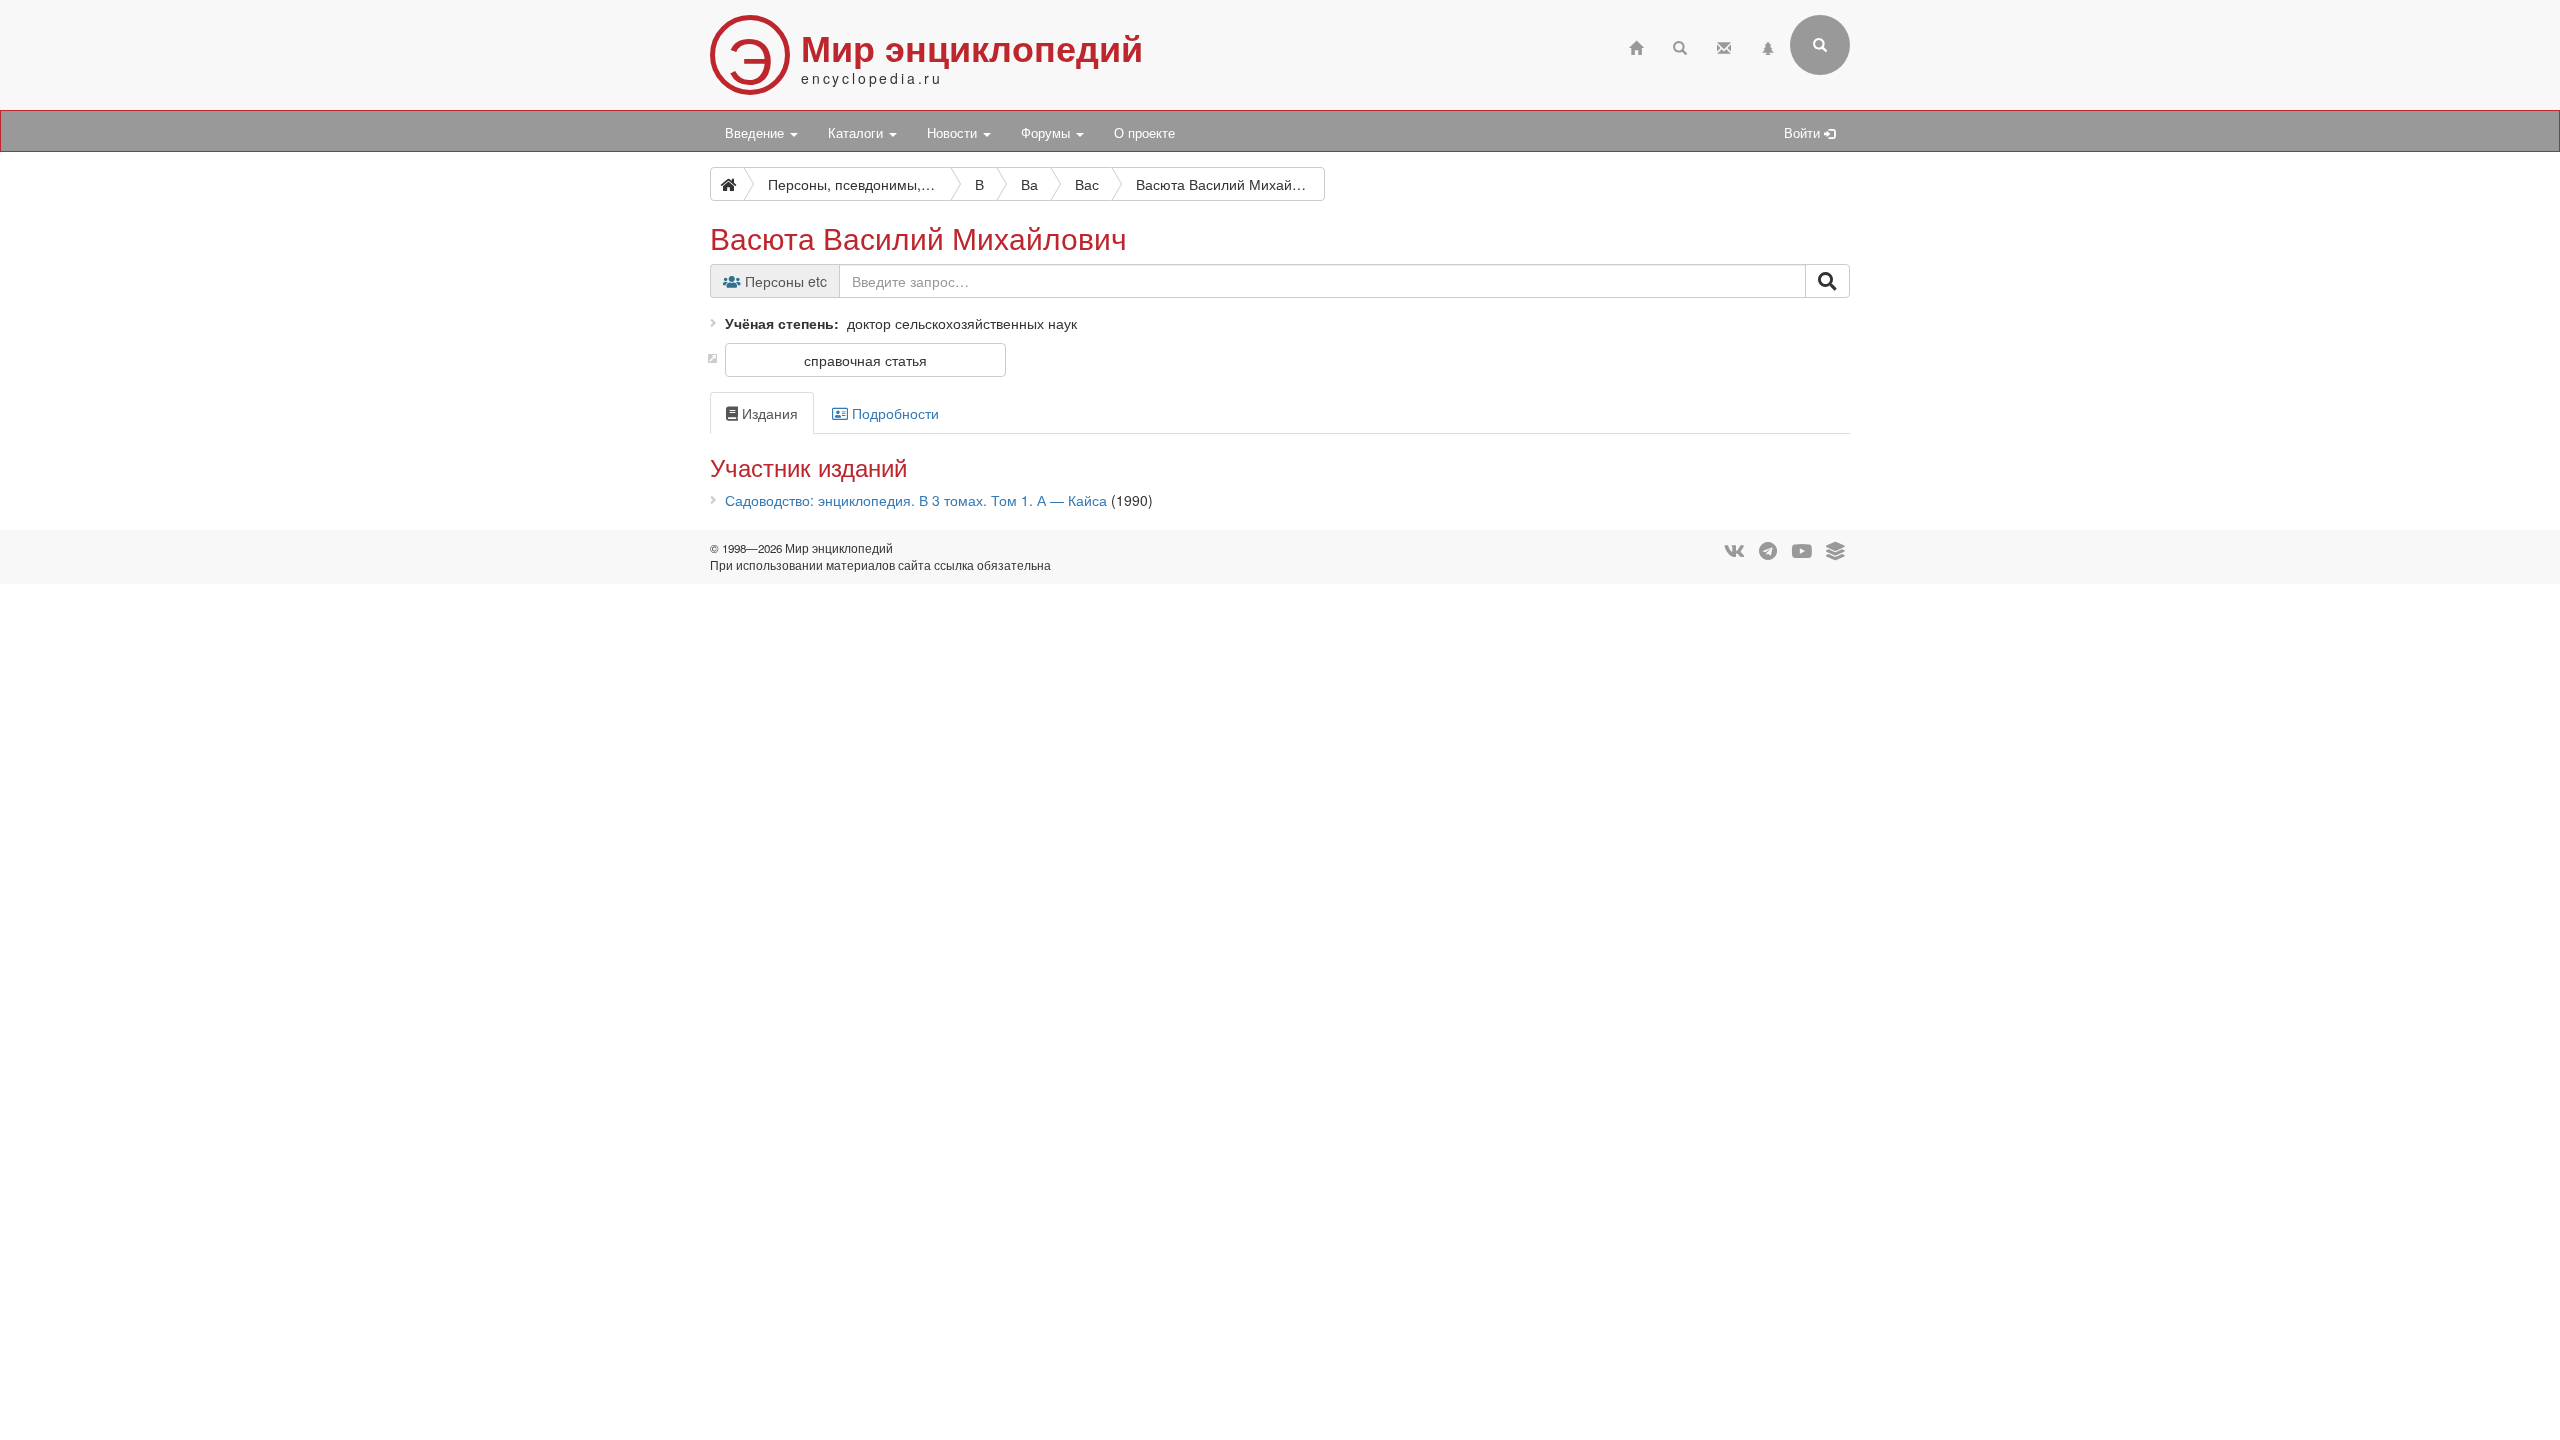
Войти (1804, 133)
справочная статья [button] (865, 360)
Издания (768, 413)
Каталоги (857, 133)
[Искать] (1827, 281)
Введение (756, 133)
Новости (954, 133)
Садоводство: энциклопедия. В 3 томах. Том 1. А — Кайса (916, 500)
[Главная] (1636, 45)
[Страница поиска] (1680, 45)
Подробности (893, 413)
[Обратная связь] (1724, 45)
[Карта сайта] (1768, 45)
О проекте (1144, 133)
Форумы (1047, 133)
